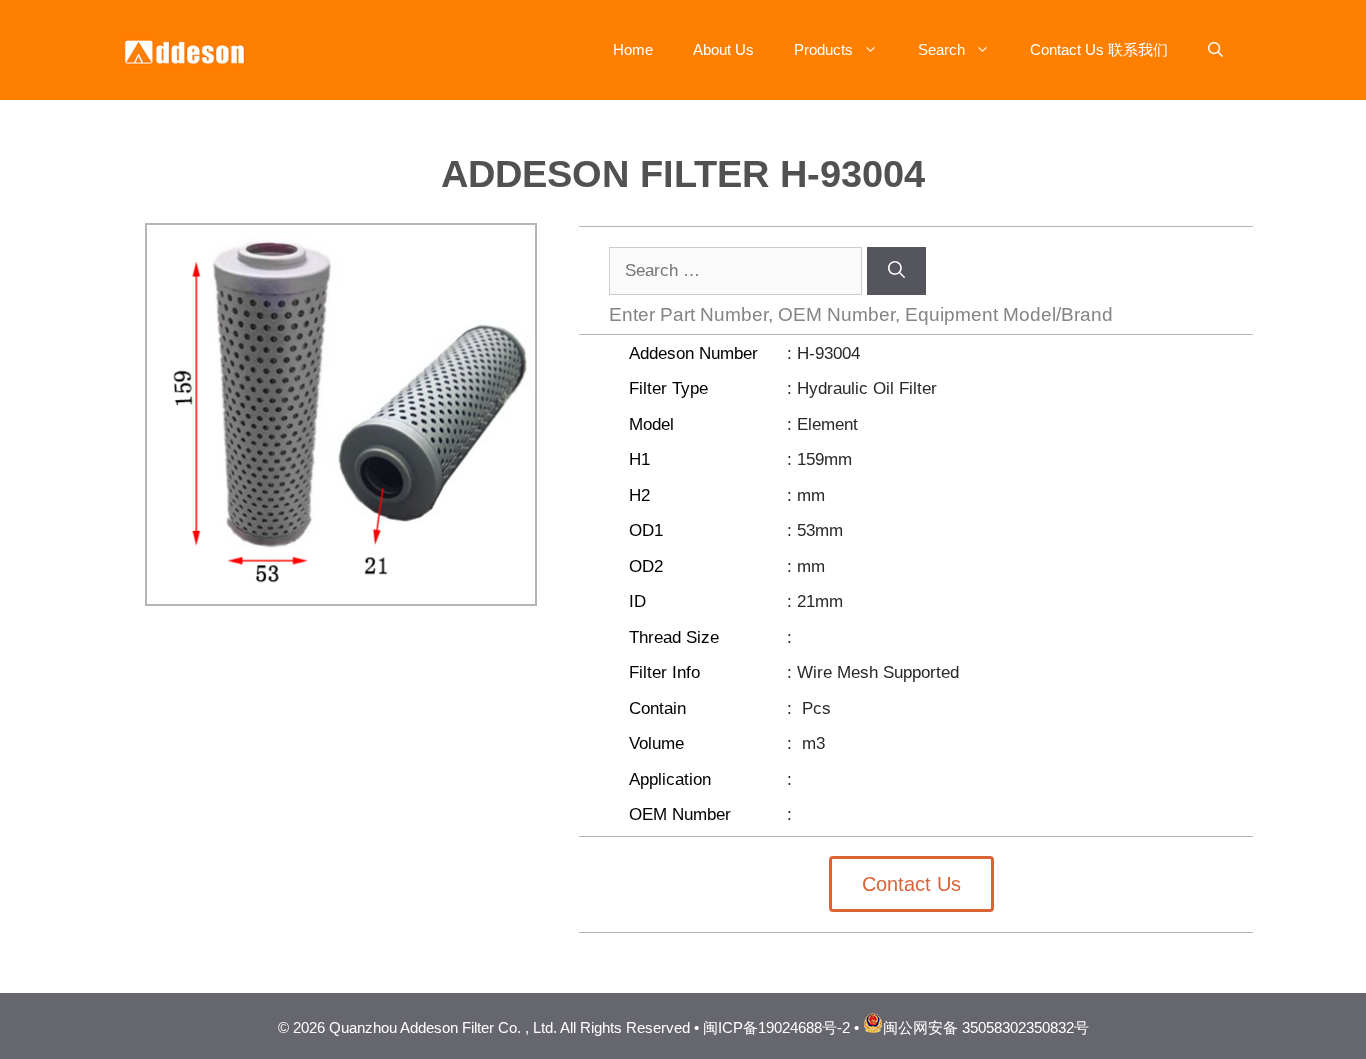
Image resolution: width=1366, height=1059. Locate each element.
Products (823, 49)
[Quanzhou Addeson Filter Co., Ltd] (188, 48)
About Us (723, 49)
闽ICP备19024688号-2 (776, 1027)
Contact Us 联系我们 (1099, 49)
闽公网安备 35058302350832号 (986, 1027)
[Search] (896, 271)
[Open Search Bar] (1215, 50)
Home (633, 49)
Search (941, 49)
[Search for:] (738, 270)
